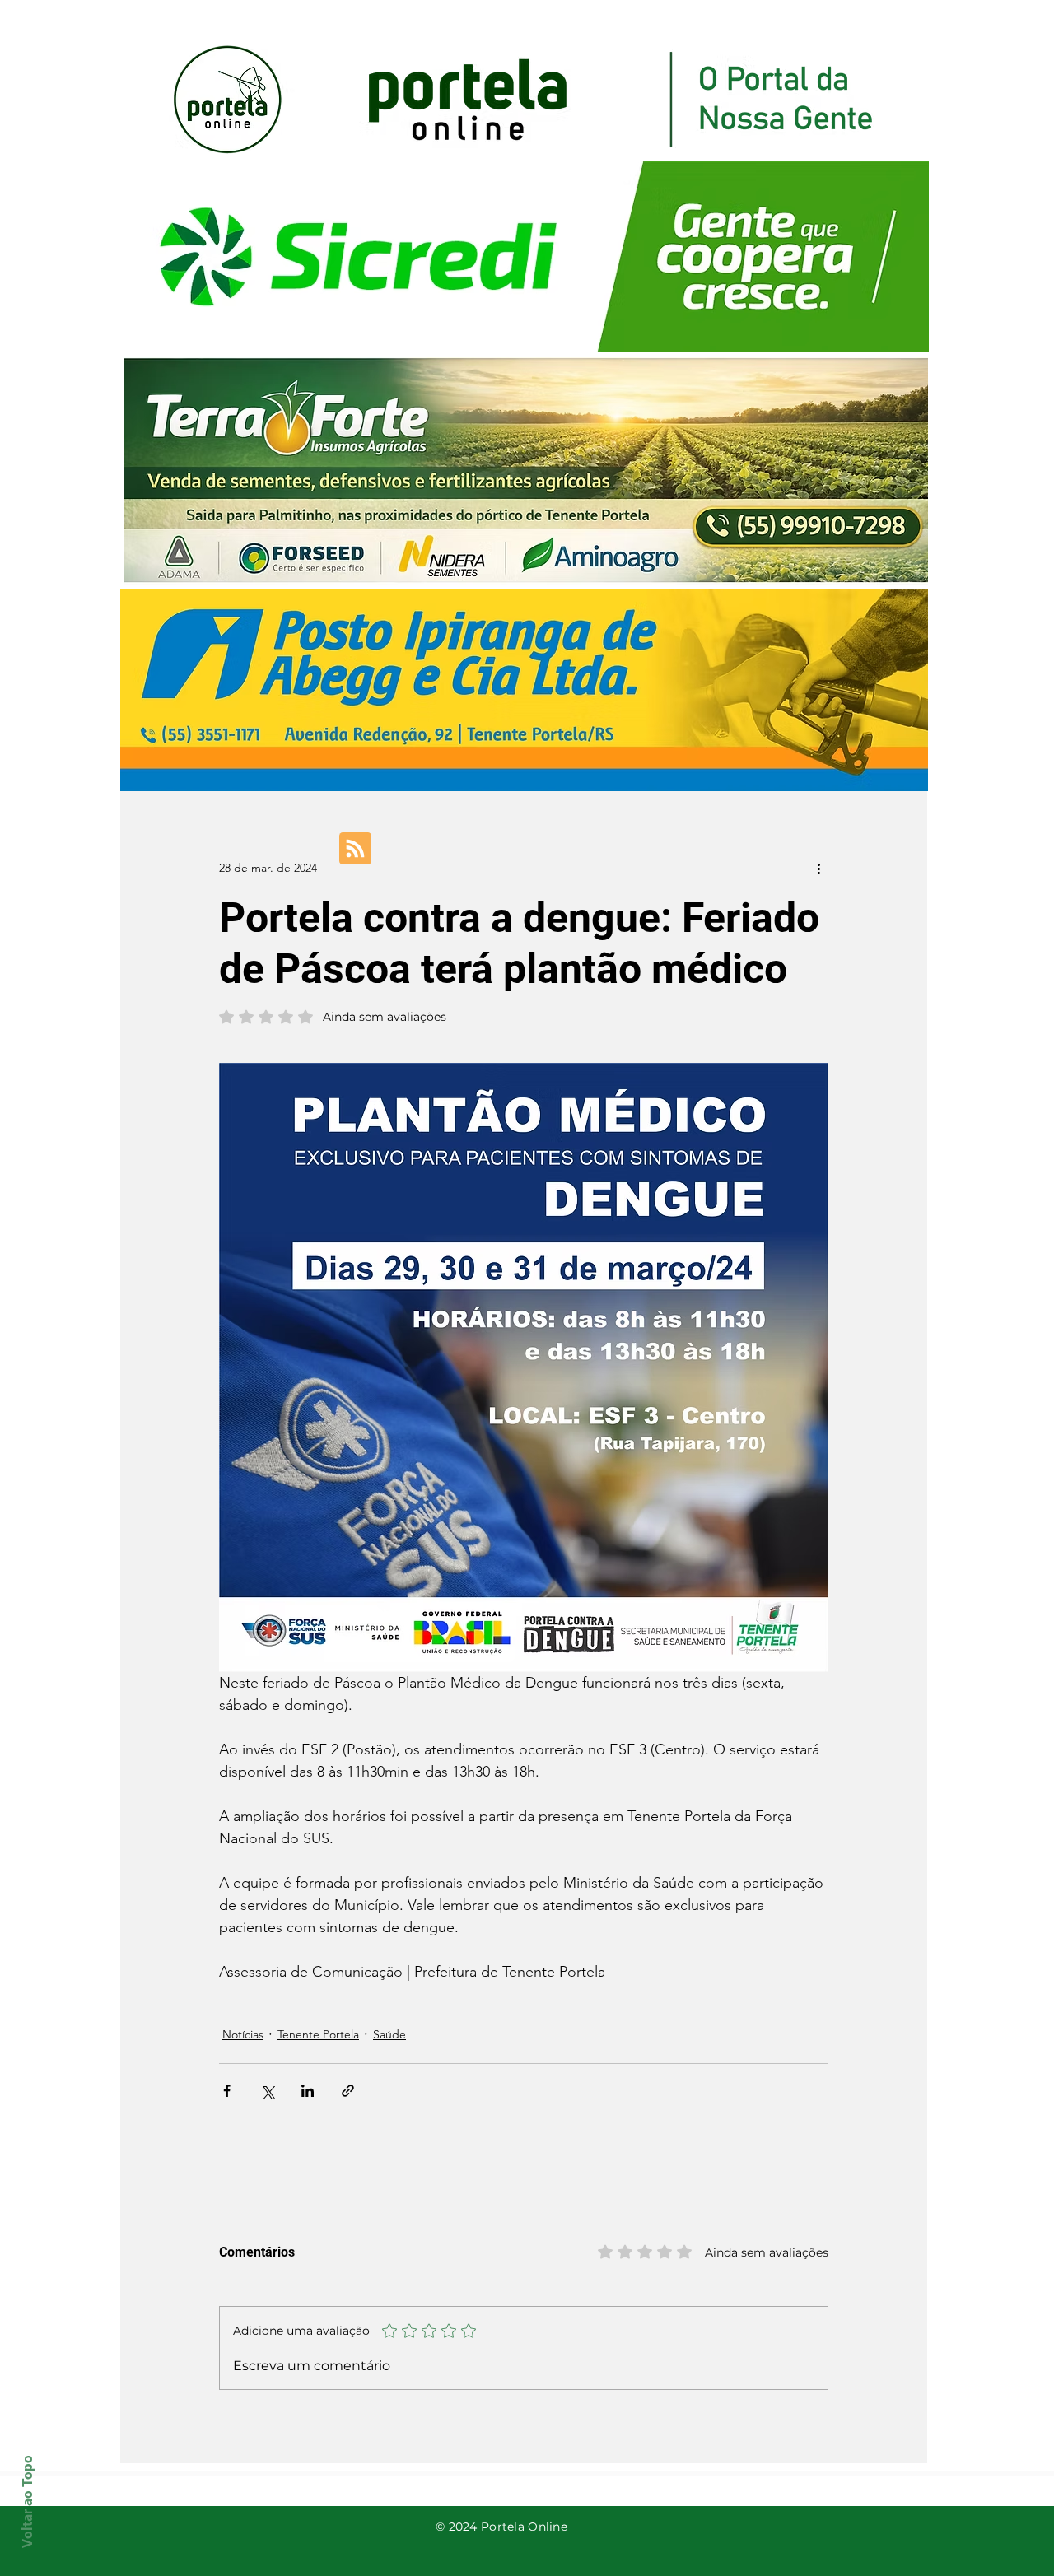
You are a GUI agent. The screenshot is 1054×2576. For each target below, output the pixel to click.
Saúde (389, 2034)
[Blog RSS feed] (355, 849)
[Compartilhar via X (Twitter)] (267, 2091)
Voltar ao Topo (27, 2501)
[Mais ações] (818, 868)
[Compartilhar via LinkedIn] (308, 2091)
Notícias (243, 2034)
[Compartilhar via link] (348, 2091)
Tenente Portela (318, 2034)
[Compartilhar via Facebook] (227, 2091)
